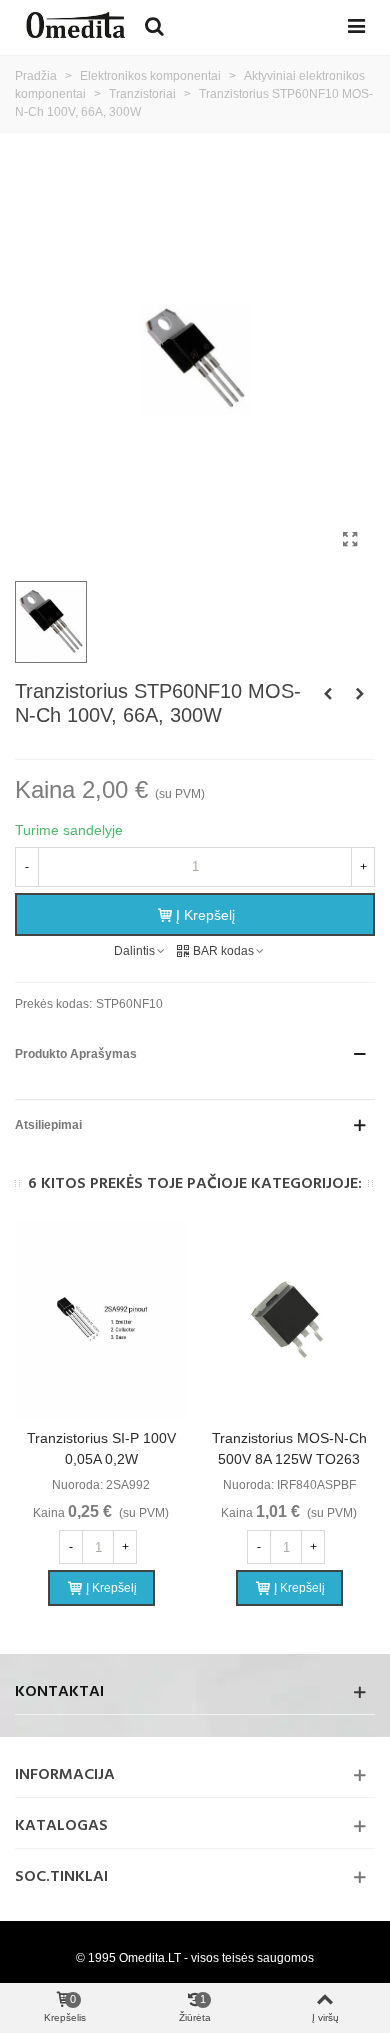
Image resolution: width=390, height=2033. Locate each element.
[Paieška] (154, 25)
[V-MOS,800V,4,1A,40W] (360, 694)
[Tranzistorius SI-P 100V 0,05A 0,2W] (101, 1320)
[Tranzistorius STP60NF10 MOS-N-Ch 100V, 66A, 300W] (350, 540)
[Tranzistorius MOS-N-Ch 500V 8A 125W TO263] (289, 1320)
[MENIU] (356, 25)
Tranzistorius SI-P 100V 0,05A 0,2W (101, 1448)
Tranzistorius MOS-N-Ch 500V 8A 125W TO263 (289, 1448)
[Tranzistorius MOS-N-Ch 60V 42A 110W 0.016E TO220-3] (328, 694)
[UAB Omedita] (75, 25)
